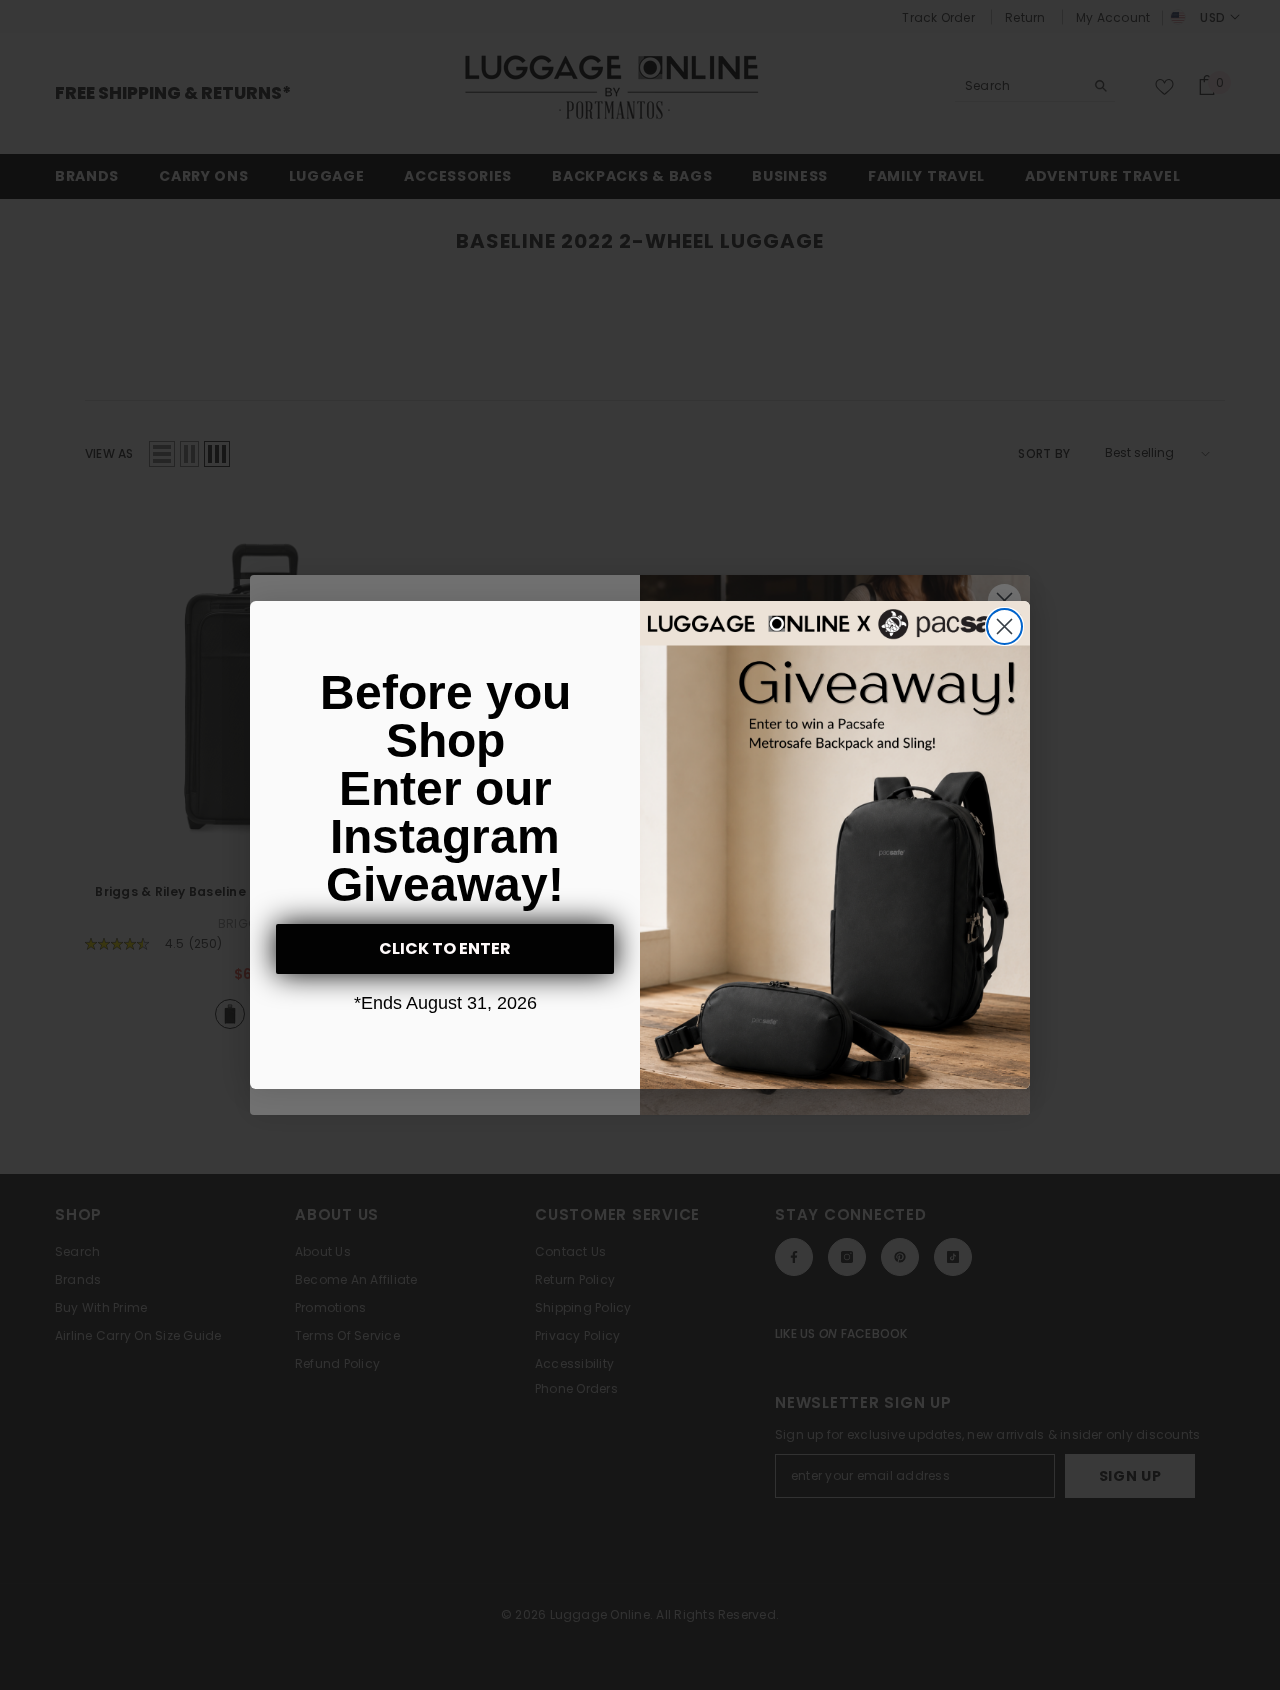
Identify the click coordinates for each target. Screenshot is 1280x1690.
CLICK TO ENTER (445, 948)
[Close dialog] (1004, 626)
